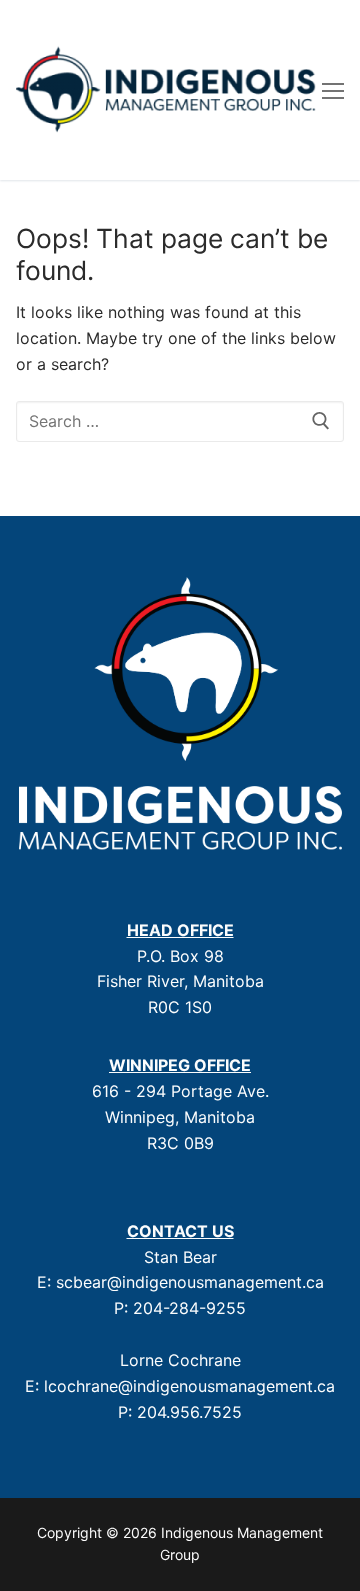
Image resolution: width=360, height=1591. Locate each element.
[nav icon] (333, 90)
